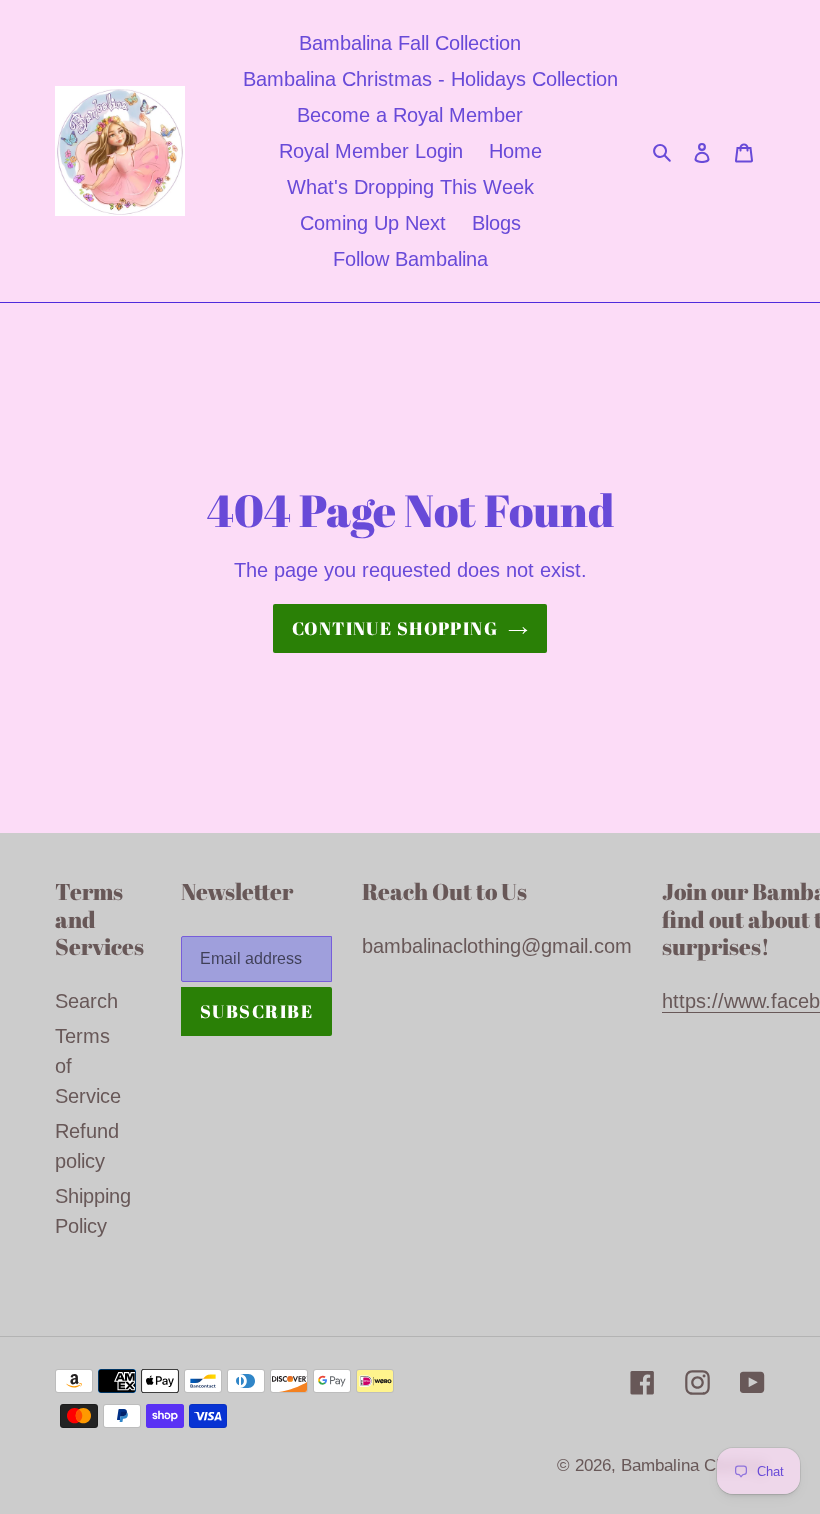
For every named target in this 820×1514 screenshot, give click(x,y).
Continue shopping (395, 628)
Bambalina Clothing (693, 1465)
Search (86, 1001)
